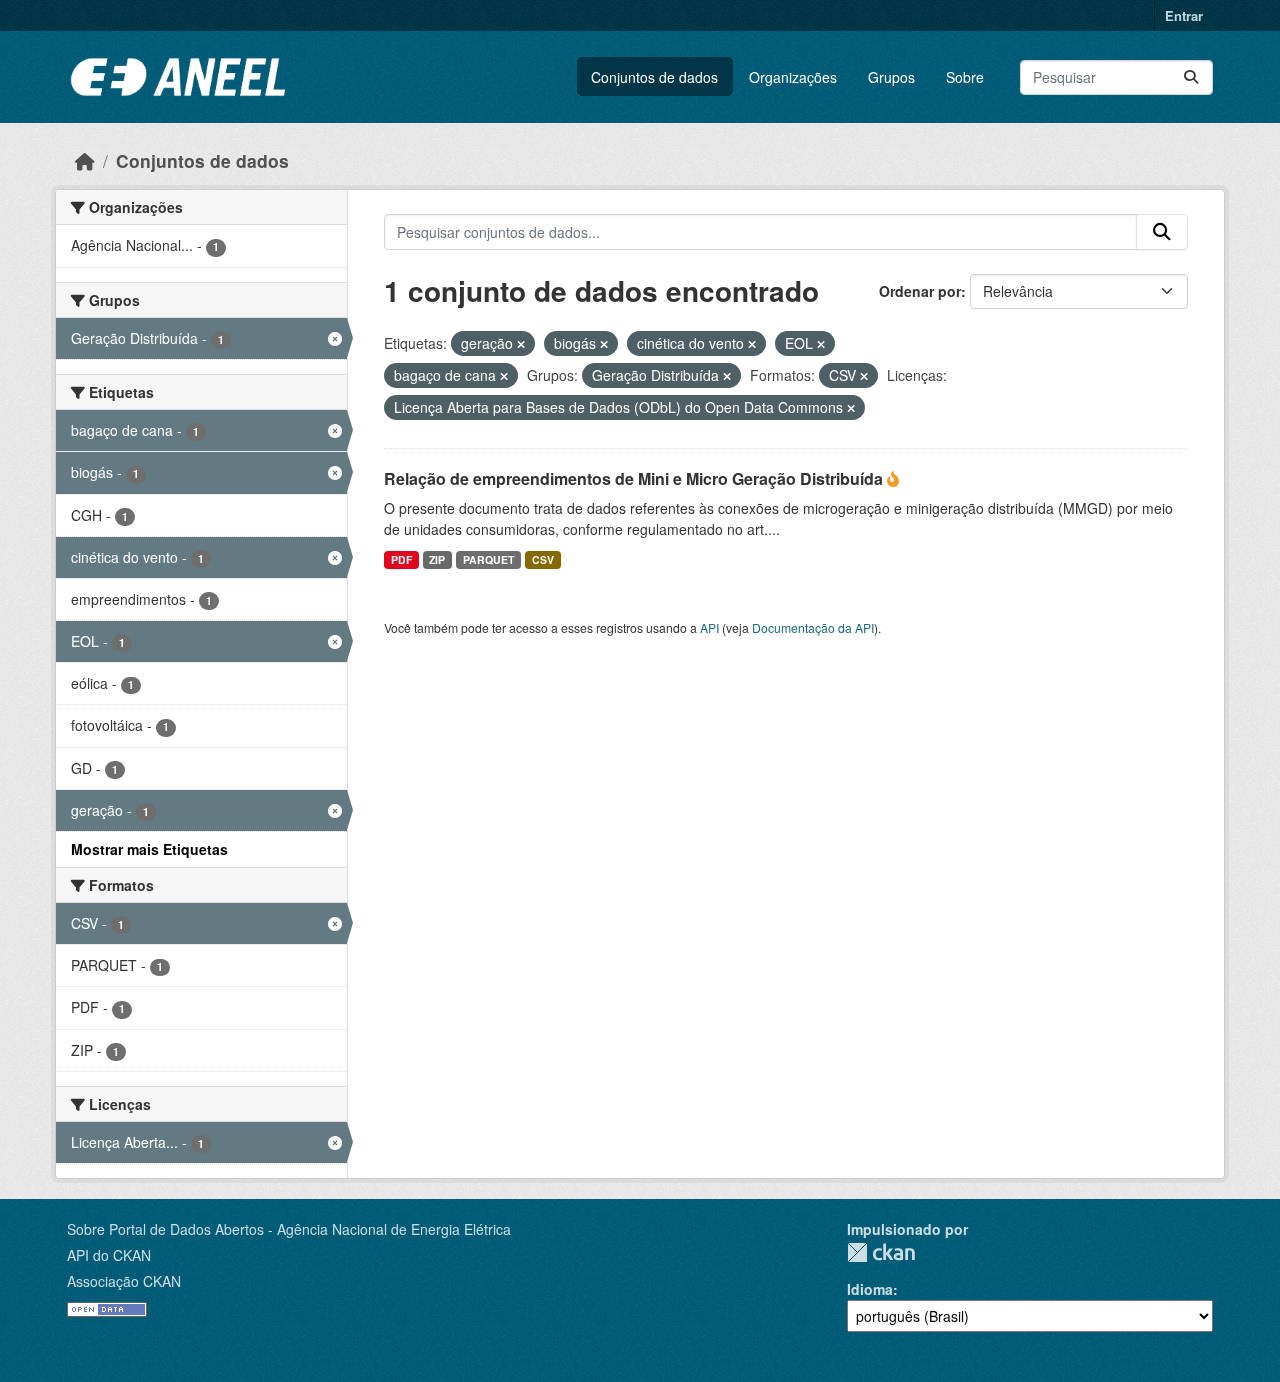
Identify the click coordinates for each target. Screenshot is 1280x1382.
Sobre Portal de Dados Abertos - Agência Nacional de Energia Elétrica (289, 1229)
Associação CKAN (124, 1281)
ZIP (437, 559)
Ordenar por (920, 291)
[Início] (85, 160)
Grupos (891, 77)
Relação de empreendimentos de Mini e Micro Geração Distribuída (635, 478)
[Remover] (521, 344)
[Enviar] (1191, 77)
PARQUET (488, 559)
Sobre (965, 77)
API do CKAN (109, 1255)
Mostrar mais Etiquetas (149, 849)
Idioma (870, 1289)
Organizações (793, 77)
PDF (401, 559)
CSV (543, 559)
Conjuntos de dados (654, 77)
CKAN (881, 1252)
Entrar (1184, 15)
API (709, 627)
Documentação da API (813, 627)
